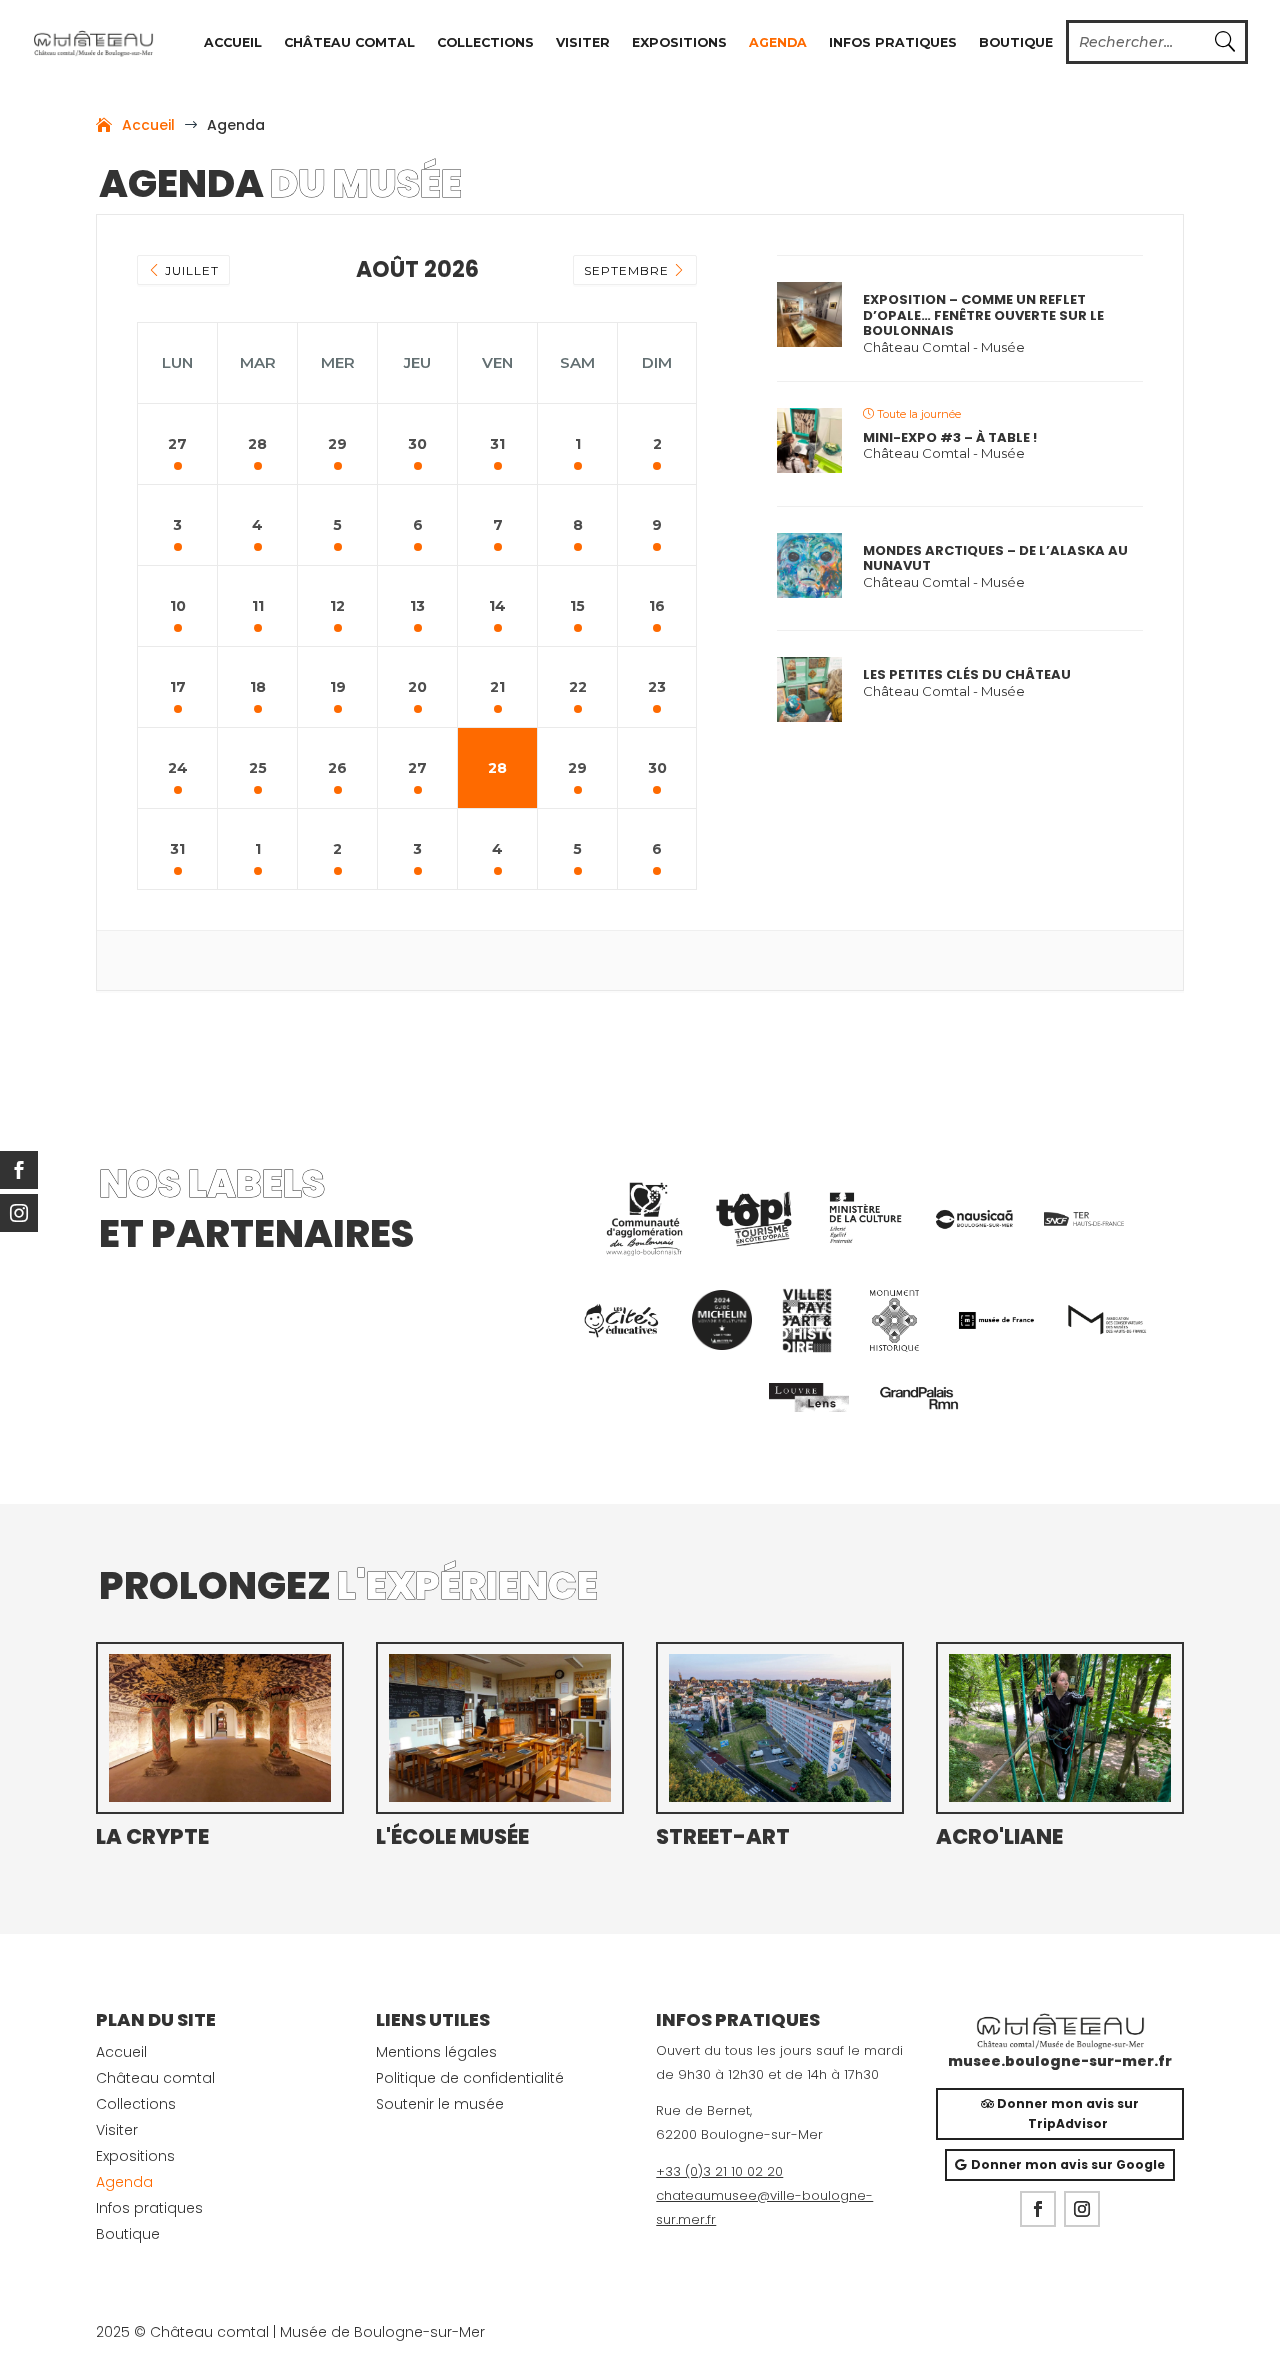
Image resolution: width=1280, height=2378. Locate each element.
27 (177, 444)
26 (337, 768)
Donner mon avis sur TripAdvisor (1068, 2113)
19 (338, 687)
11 (258, 606)
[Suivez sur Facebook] (1038, 2209)
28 (257, 444)
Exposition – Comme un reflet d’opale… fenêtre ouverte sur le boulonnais (983, 315)
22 (578, 687)
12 (337, 606)
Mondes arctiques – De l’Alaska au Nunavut (995, 558)
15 (577, 606)
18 (258, 687)
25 (258, 768)
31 (497, 444)
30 (417, 444)
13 (417, 606)
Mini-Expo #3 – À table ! (950, 438)
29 (337, 444)
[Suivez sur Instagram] (1082, 2209)
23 (657, 687)
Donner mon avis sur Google (1068, 2164)
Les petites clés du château (967, 675)
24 (178, 768)
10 (178, 606)
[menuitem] (644, 1219)
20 (417, 687)
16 (657, 606)
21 (497, 687)
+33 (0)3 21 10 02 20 (719, 2171)
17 (178, 687)
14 (497, 606)
